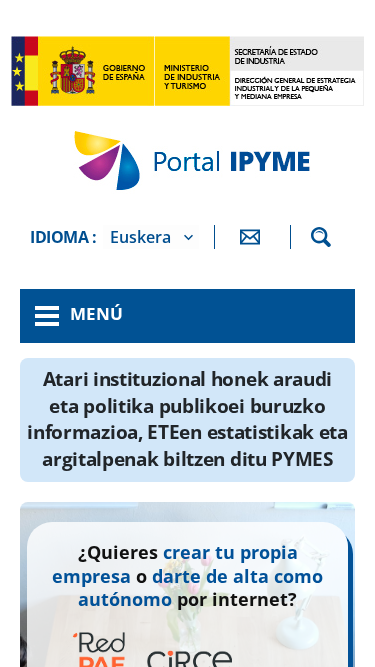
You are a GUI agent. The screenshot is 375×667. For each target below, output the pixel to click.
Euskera (140, 237)
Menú (96, 313)
